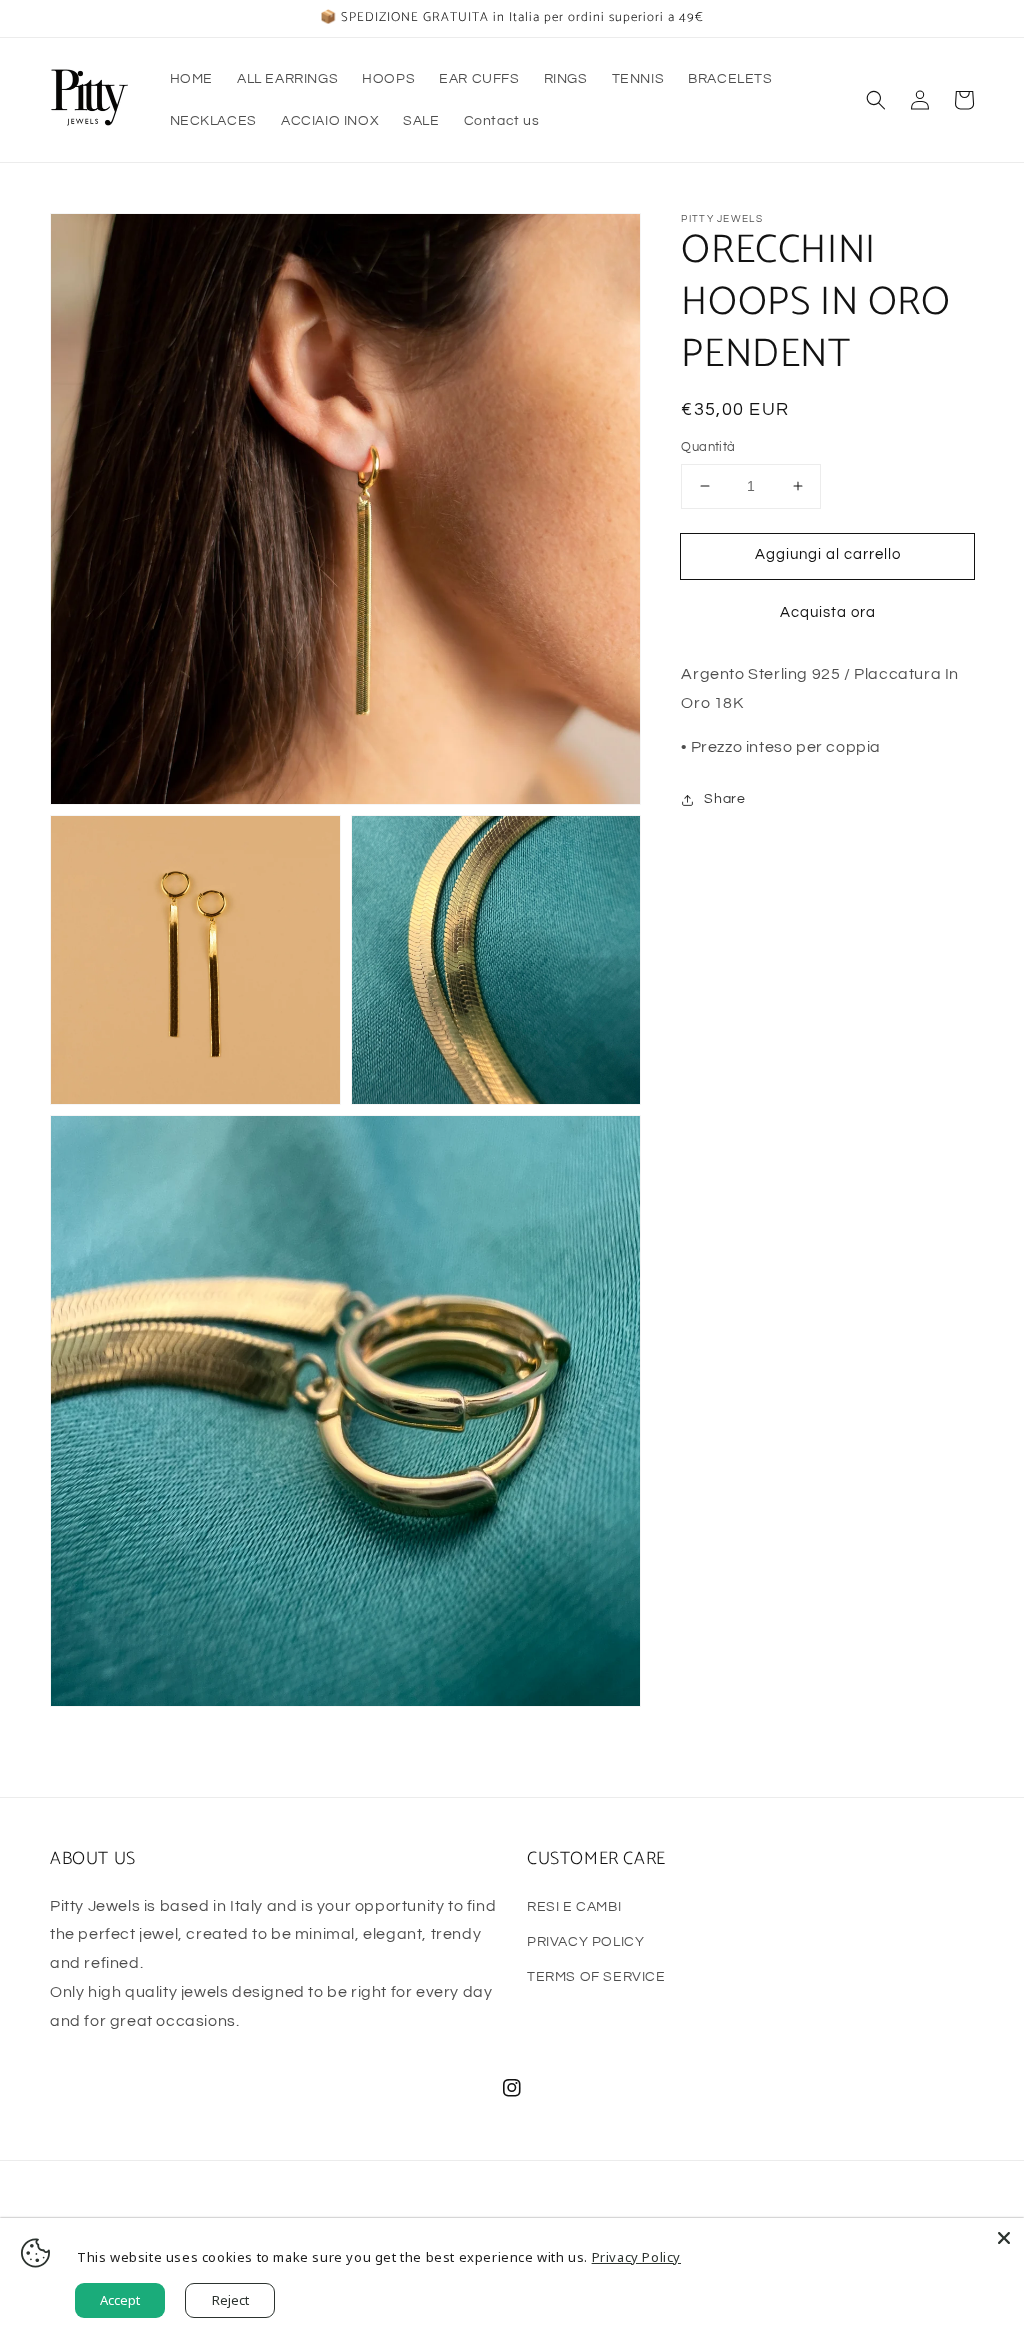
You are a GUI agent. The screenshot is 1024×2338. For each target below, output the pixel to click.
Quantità (708, 447)
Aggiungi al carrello (828, 554)
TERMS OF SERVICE (596, 1977)
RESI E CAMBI (574, 1907)
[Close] (1004, 2238)
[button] (876, 100)
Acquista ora (828, 612)
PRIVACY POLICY (585, 1942)
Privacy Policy (636, 2257)
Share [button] (724, 799)
